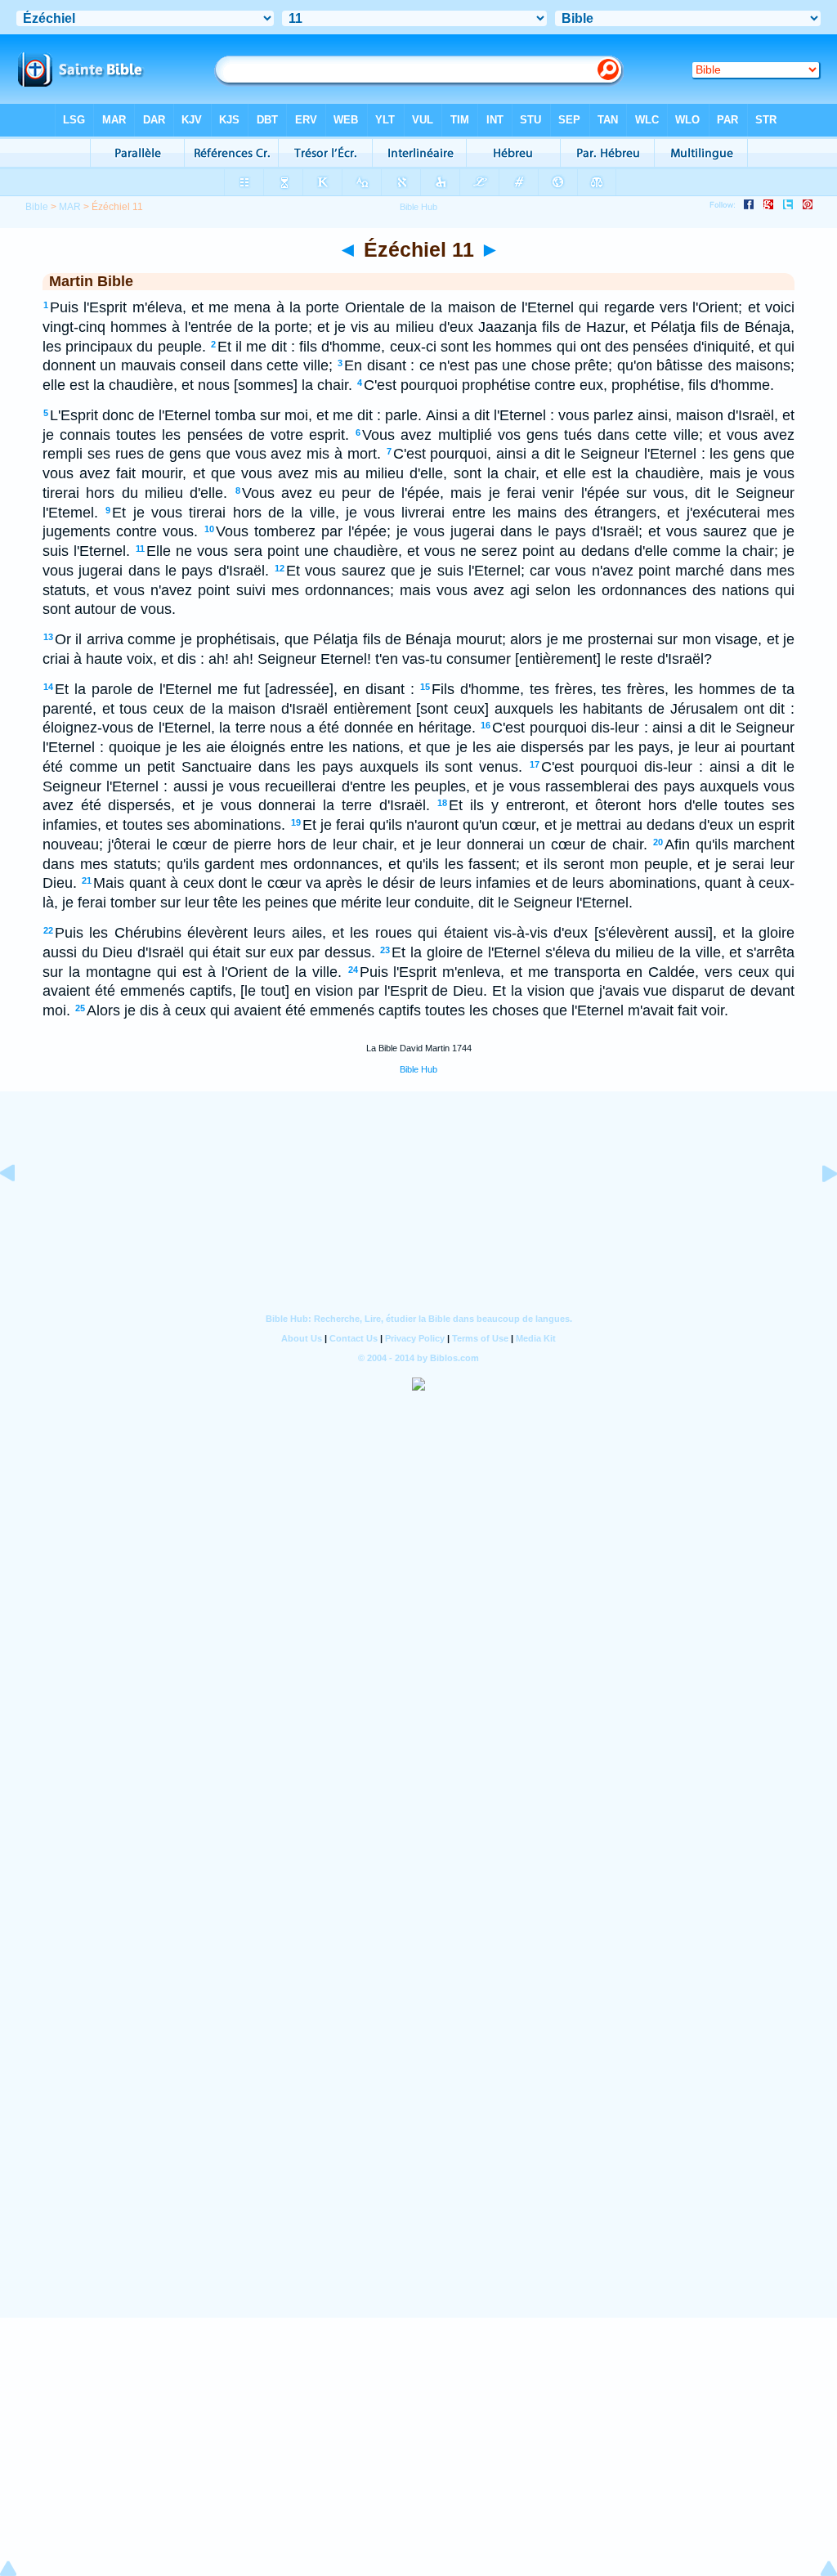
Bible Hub (418, 1069)
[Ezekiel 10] (20, 1210)
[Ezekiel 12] (817, 1210)
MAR (70, 207)
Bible (37, 207)
